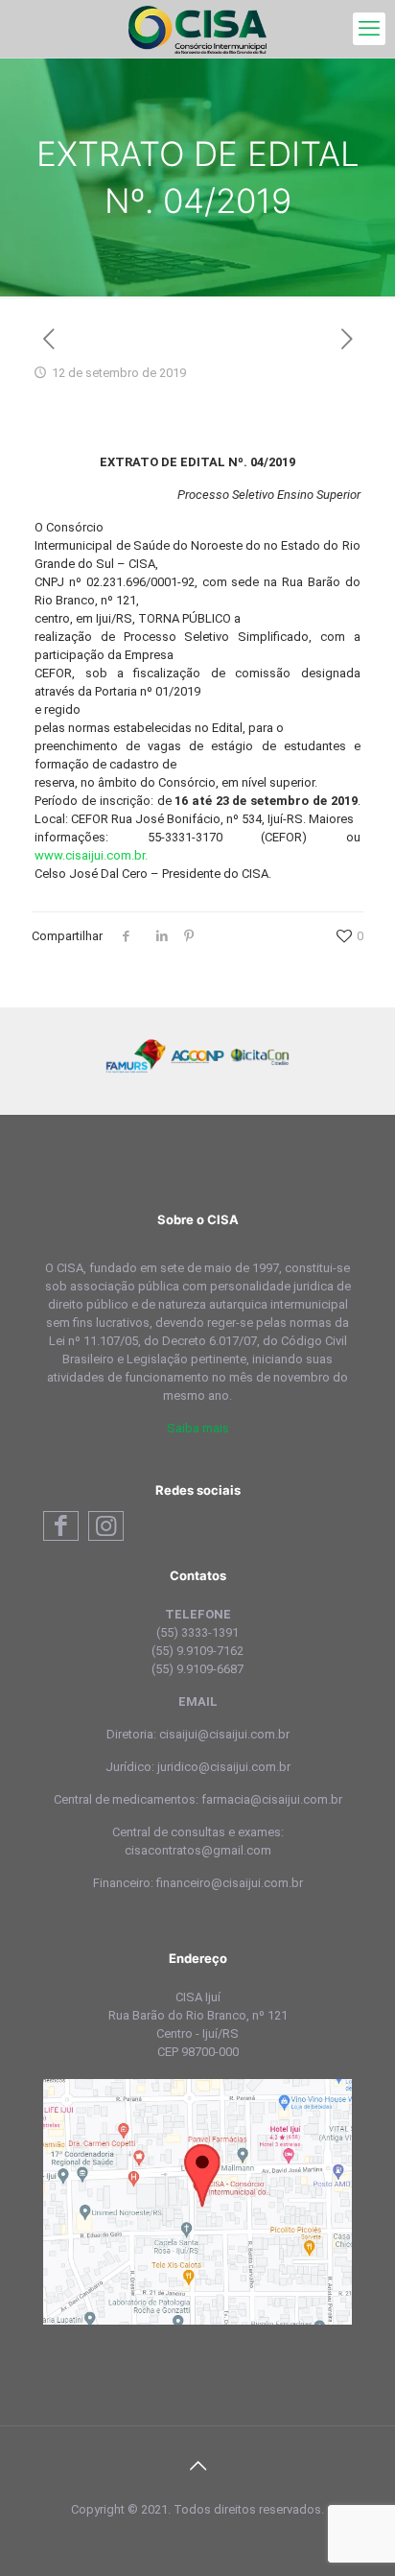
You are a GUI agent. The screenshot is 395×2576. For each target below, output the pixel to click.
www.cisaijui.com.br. (91, 855)
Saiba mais (198, 1428)
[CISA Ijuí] (197, 29)
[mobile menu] (369, 29)
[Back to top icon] (197, 2466)
